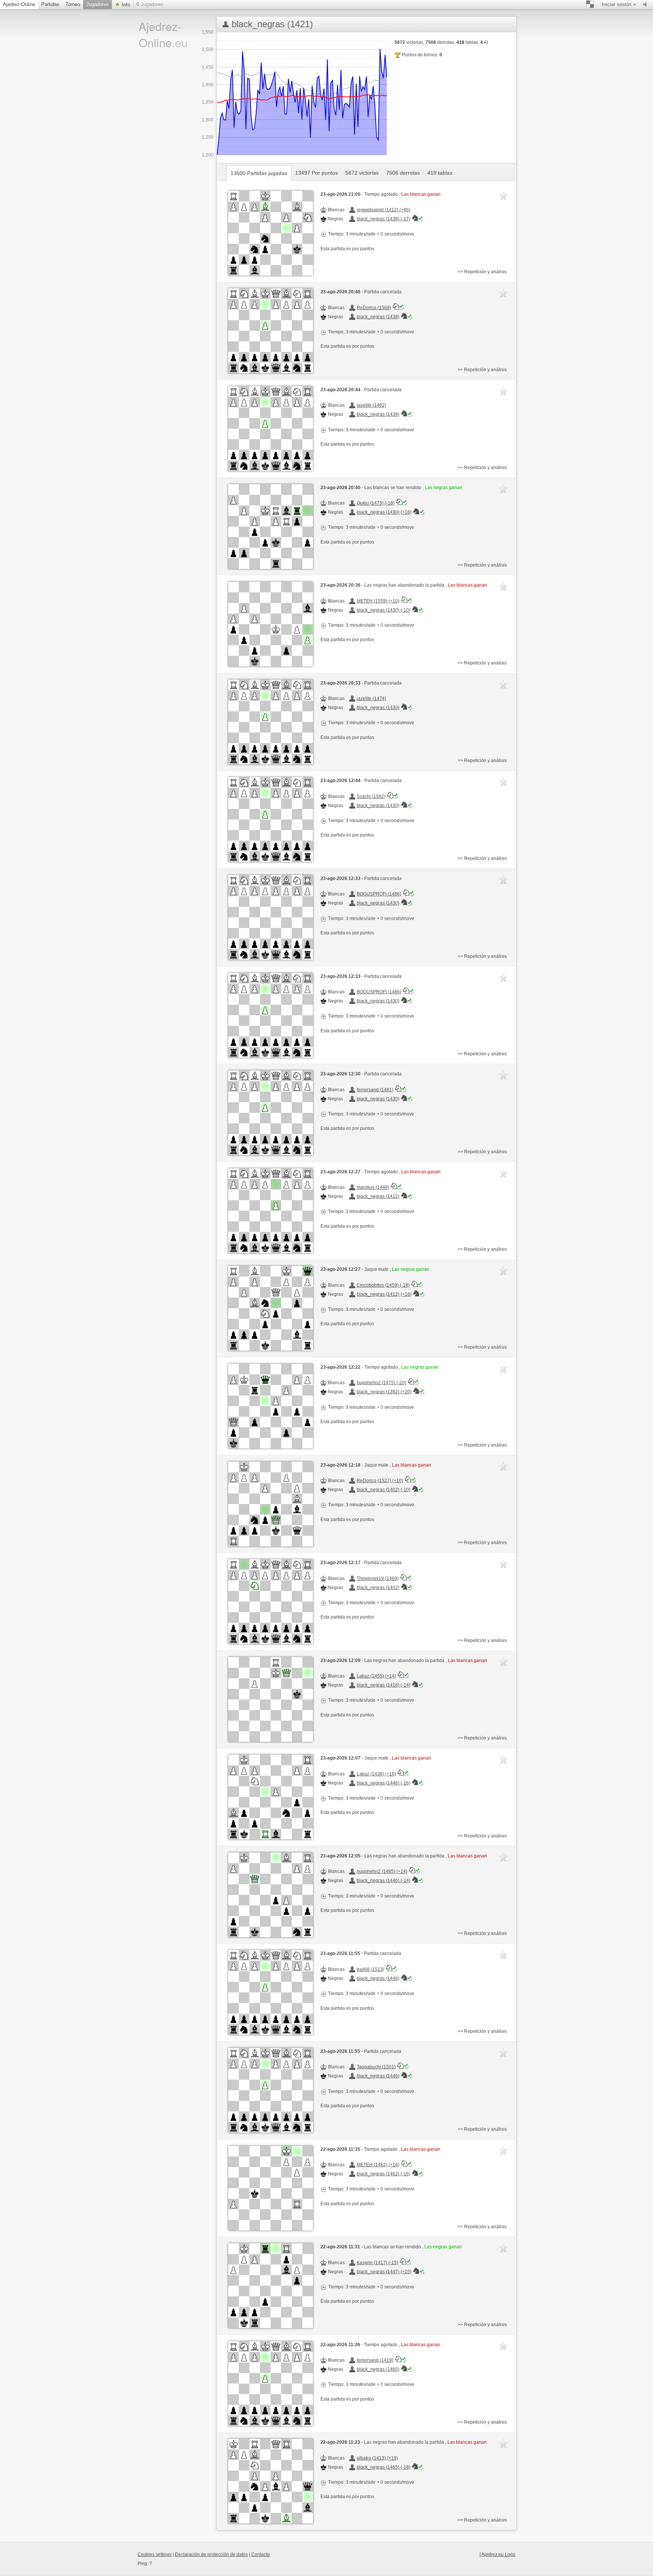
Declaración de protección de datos (211, 2554)
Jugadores (97, 4)
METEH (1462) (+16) (378, 2165)
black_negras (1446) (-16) (384, 1783)
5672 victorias (362, 173)
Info (125, 5)
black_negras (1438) (378, 317)
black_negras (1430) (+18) (384, 512)
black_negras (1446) (378, 1978)
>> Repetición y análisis (482, 272)
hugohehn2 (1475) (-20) (381, 1383)
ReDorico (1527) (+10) (380, 1481)
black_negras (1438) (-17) (384, 219)
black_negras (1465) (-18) (384, 2467)
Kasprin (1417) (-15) (378, 2263)
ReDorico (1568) (374, 308)
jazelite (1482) (371, 405)
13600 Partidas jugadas (259, 173)
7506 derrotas (403, 173)
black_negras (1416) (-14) (384, 1685)
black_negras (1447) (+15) (384, 2272)
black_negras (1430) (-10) (384, 610)
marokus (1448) (373, 1187)
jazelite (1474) (371, 699)
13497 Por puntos (316, 173)
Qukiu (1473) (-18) (376, 503)
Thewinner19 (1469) (378, 1578)
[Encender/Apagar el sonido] (647, 5)
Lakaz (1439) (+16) (376, 1774)
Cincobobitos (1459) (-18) (383, 1285)
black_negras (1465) (378, 2369)
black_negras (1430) (378, 708)
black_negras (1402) (378, 1588)
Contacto (261, 2554)
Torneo (73, 4)
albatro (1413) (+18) (377, 2458)
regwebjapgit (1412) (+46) (384, 210)
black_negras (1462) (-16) (384, 2174)
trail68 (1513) (371, 1969)
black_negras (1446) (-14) (384, 1880)
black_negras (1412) (378, 1196)
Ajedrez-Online (19, 4)
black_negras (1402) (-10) (384, 1490)
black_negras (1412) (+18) (384, 1294)
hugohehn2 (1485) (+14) (382, 1871)
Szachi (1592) (371, 796)
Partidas (50, 4)
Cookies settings (155, 2554)
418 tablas (440, 173)
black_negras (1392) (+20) (384, 1392)
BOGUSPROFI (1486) (379, 894)
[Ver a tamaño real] (271, 233)
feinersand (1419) (375, 2360)
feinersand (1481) (375, 1090)
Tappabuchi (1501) (376, 2067)
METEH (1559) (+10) (378, 601)
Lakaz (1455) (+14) (376, 1676)
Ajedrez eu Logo (498, 2554)
